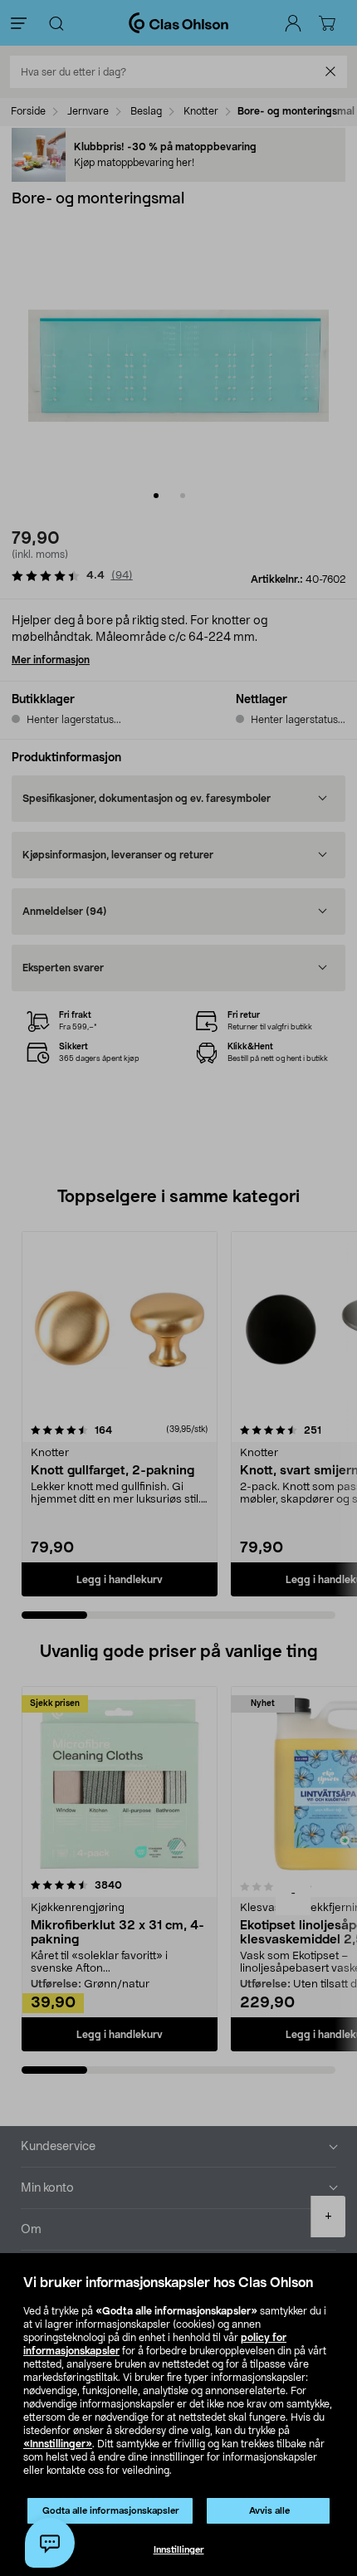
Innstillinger (179, 2550)
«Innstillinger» (58, 2444)
